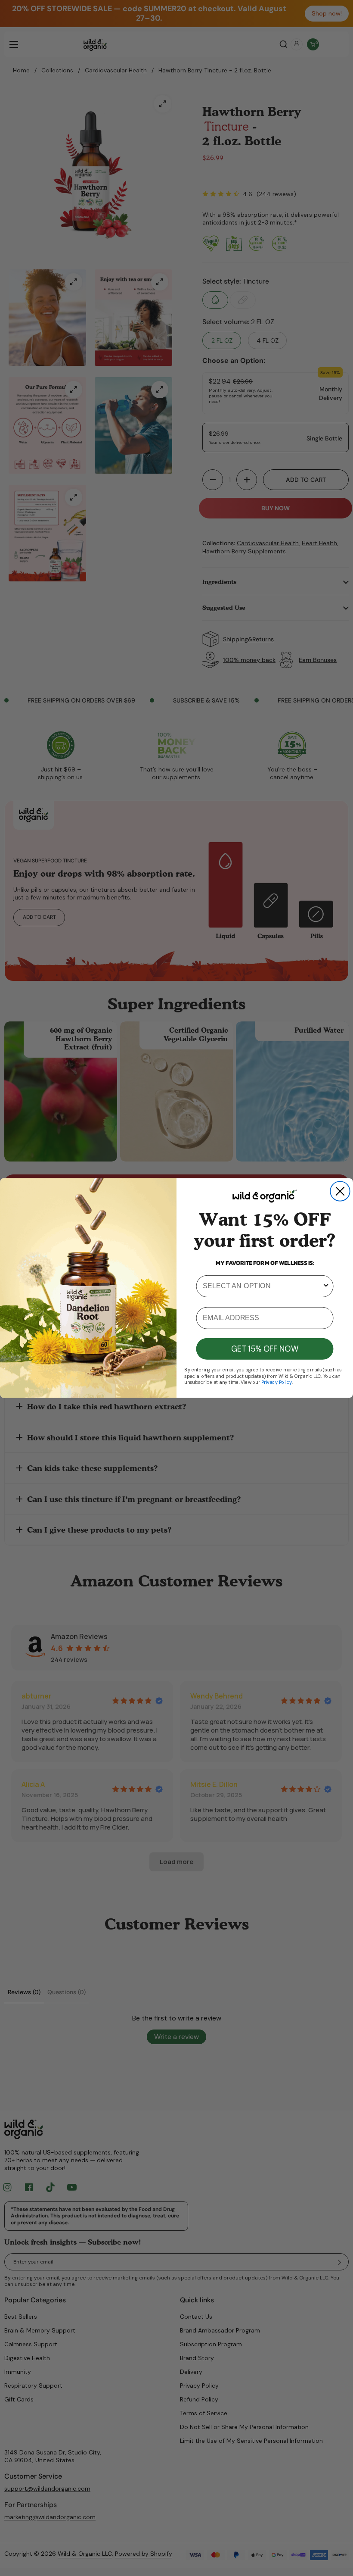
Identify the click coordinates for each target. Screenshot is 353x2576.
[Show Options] (326, 1286)
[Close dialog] (340, 1191)
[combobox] (262, 1286)
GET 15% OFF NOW (265, 1349)
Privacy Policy (277, 1382)
